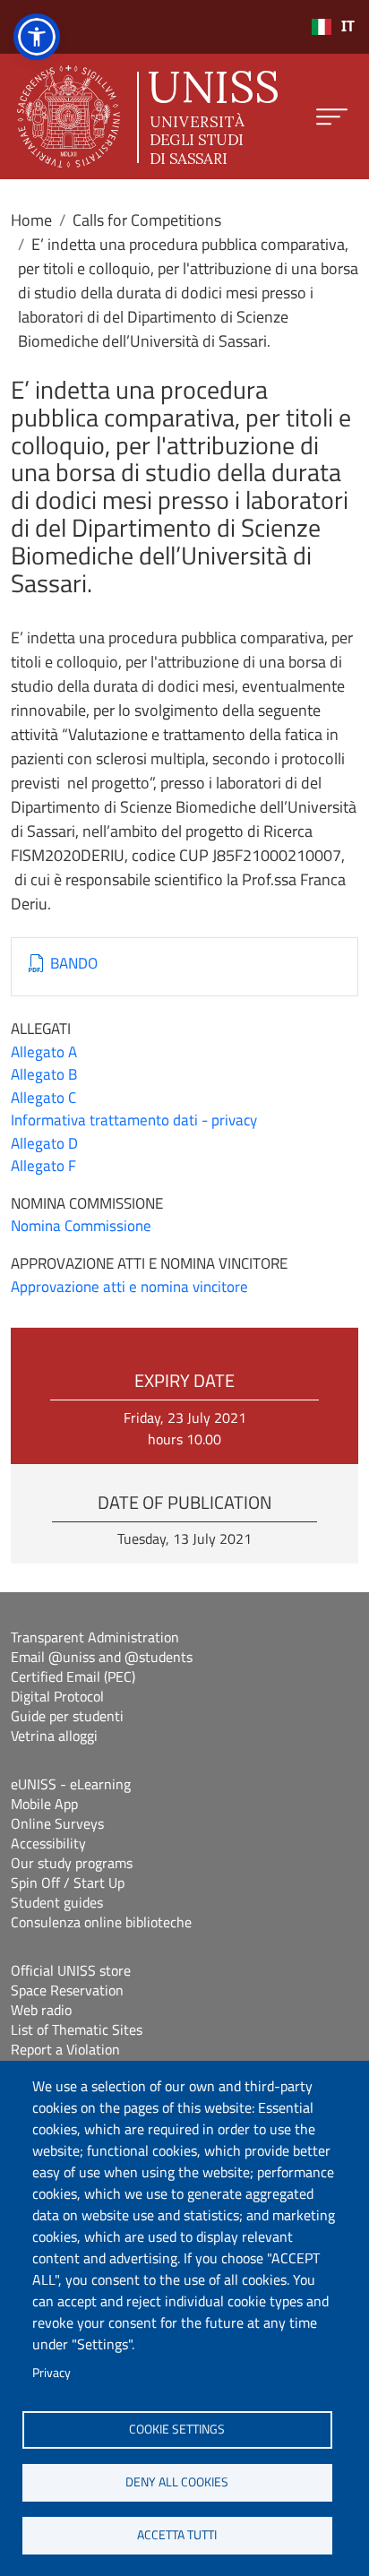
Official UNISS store (71, 1970)
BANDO (74, 964)
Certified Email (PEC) (73, 1676)
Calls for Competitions (147, 220)
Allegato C (43, 1098)
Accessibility (48, 1843)
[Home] (147, 116)
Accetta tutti (177, 2535)
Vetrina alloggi (54, 1736)
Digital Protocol (57, 1696)
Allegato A (44, 1052)
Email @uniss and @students (102, 1657)
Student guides (57, 1902)
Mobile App (44, 1804)
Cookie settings (177, 2429)
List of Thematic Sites (77, 2029)
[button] (37, 37)
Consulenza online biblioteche (101, 1922)
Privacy (51, 2373)
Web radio (41, 2010)
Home (31, 220)
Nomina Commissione (81, 1226)
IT (348, 26)
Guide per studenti (67, 1716)
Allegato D (44, 1143)
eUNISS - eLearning (71, 1784)
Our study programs (72, 1863)
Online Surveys (57, 1823)
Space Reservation (67, 1990)
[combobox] (333, 27)
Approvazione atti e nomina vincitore (129, 1287)
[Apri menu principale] (332, 117)
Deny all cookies (177, 2482)
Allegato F (43, 1166)
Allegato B (44, 1074)
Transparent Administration (95, 1637)
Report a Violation (65, 2049)
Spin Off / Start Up (68, 1882)
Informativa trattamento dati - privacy (134, 1120)
